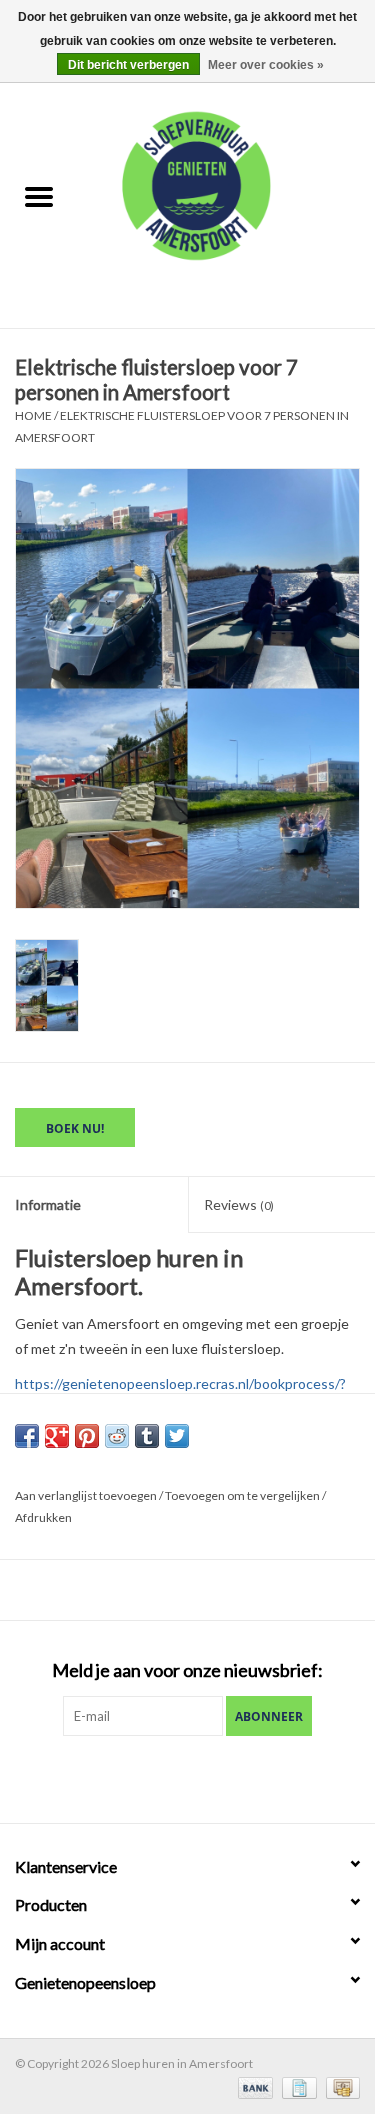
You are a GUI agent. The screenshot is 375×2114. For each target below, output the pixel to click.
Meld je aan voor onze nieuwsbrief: (187, 1670)
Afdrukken (43, 1517)
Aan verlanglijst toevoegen (87, 1495)
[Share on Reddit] (117, 1436)
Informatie (48, 1204)
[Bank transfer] (253, 2086)
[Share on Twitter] (177, 1436)
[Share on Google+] (57, 1436)
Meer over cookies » (266, 65)
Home (33, 415)
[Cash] (339, 2086)
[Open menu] (39, 196)
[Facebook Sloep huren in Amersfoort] (153, 1777)
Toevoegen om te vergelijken (243, 1495)
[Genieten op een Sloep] (227, 198)
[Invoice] (296, 2086)
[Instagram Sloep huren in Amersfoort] (223, 1777)
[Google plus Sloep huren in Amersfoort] (188, 1777)
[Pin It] (87, 1436)
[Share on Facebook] (27, 1436)
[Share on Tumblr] (147, 1436)
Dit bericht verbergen (128, 65)
